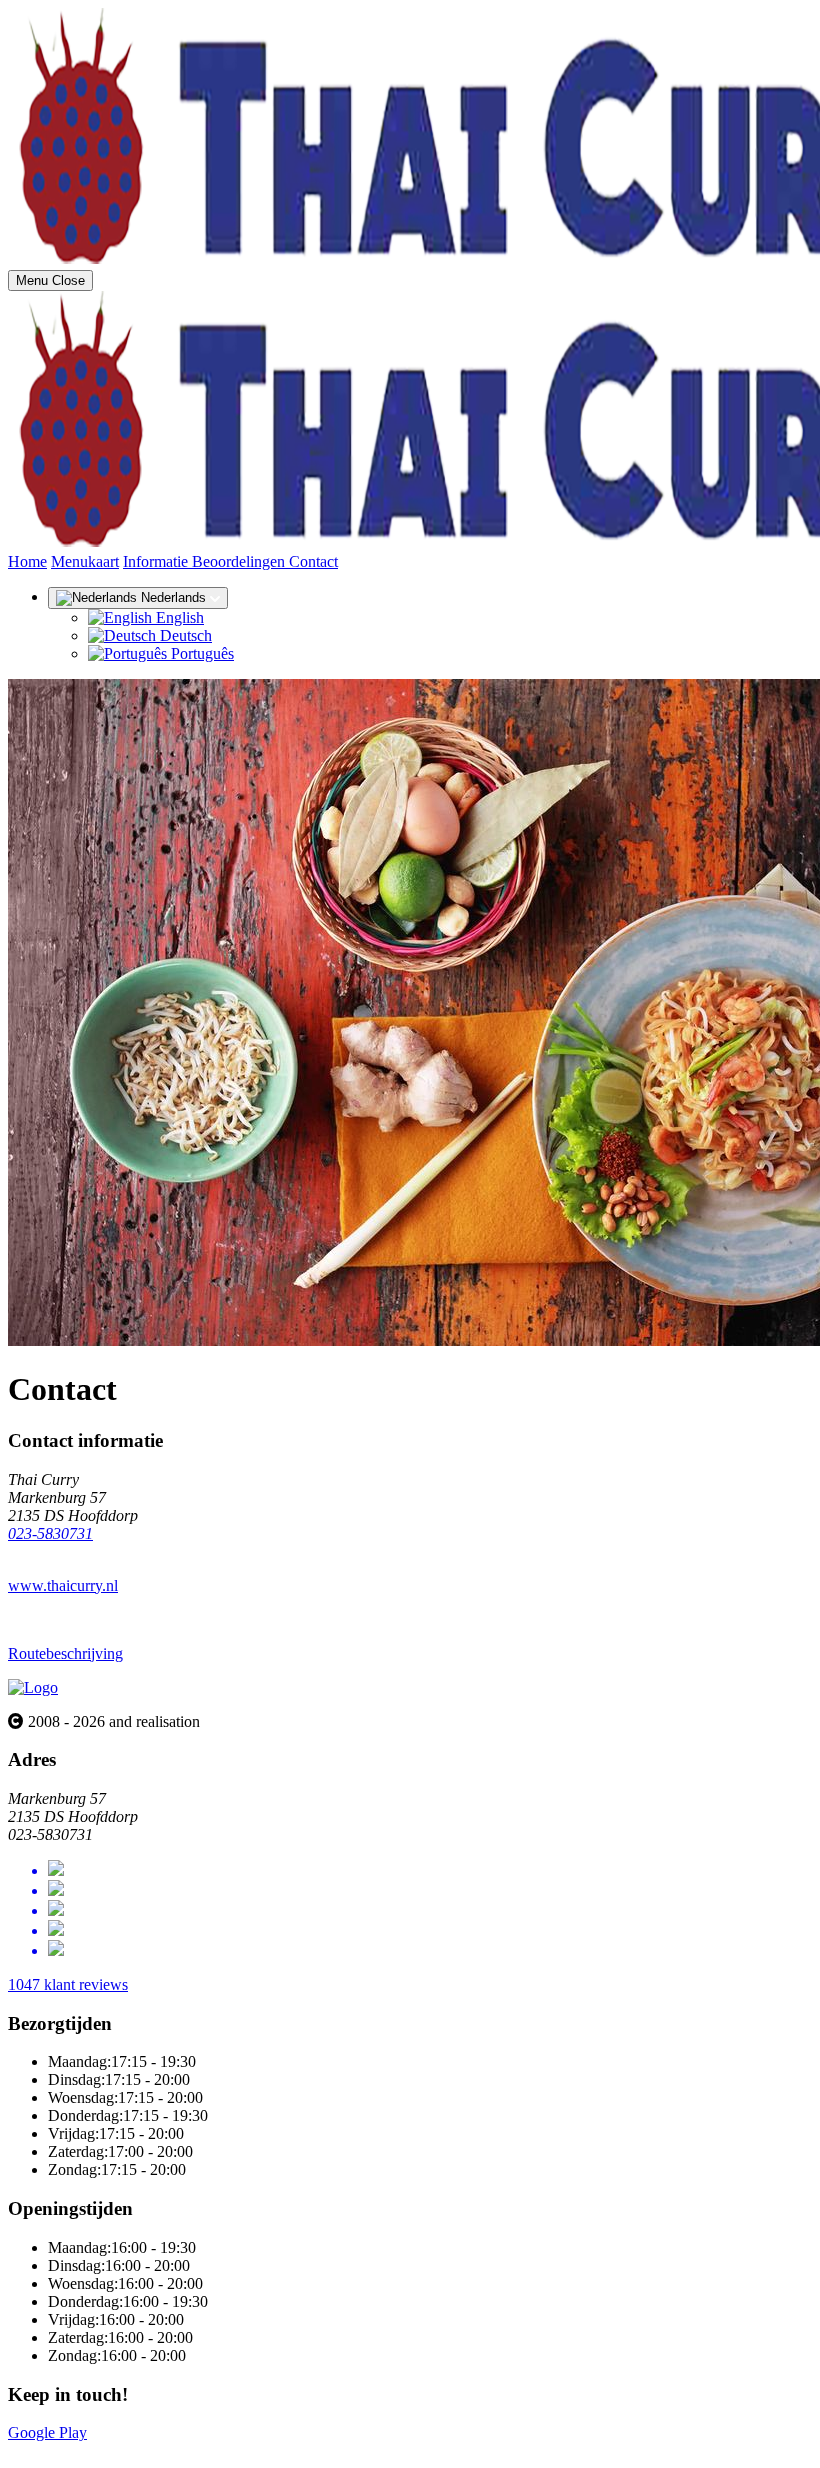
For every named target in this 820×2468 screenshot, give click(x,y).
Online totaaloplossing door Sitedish (122, 2450)
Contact (313, 561)
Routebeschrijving (65, 1653)
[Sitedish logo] (33, 1687)
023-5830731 (50, 1533)
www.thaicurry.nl (63, 1585)
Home (27, 561)
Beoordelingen (240, 561)
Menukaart (85, 561)
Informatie (157, 561)
